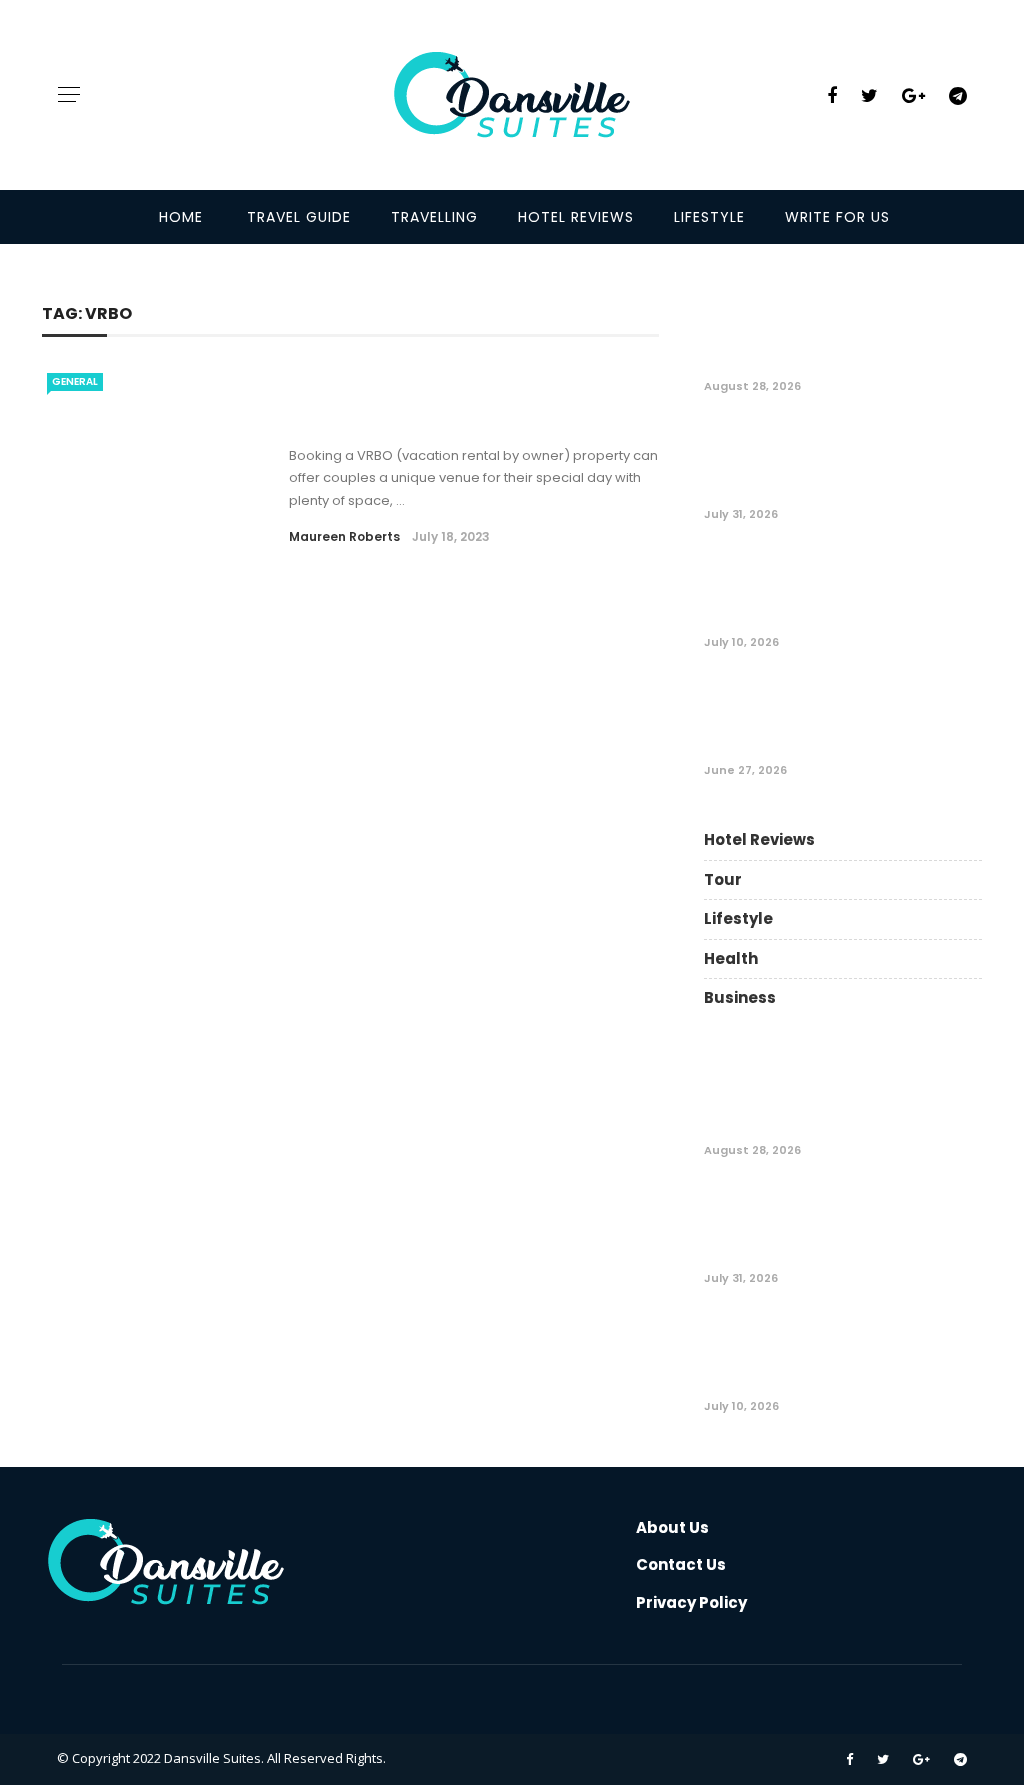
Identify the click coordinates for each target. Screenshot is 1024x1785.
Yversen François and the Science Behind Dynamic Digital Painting (894, 333)
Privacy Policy (691, 1602)
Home (181, 217)
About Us (672, 1527)
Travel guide (299, 217)
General (75, 381)
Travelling (434, 217)
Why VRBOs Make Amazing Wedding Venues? (427, 407)
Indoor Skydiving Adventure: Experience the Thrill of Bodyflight (889, 589)
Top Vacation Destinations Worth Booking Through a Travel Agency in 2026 (895, 717)
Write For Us (837, 217)
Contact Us (681, 1564)
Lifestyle (709, 217)
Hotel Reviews (576, 217)
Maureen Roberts (344, 536)
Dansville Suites (212, 1758)
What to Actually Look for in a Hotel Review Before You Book (881, 461)
